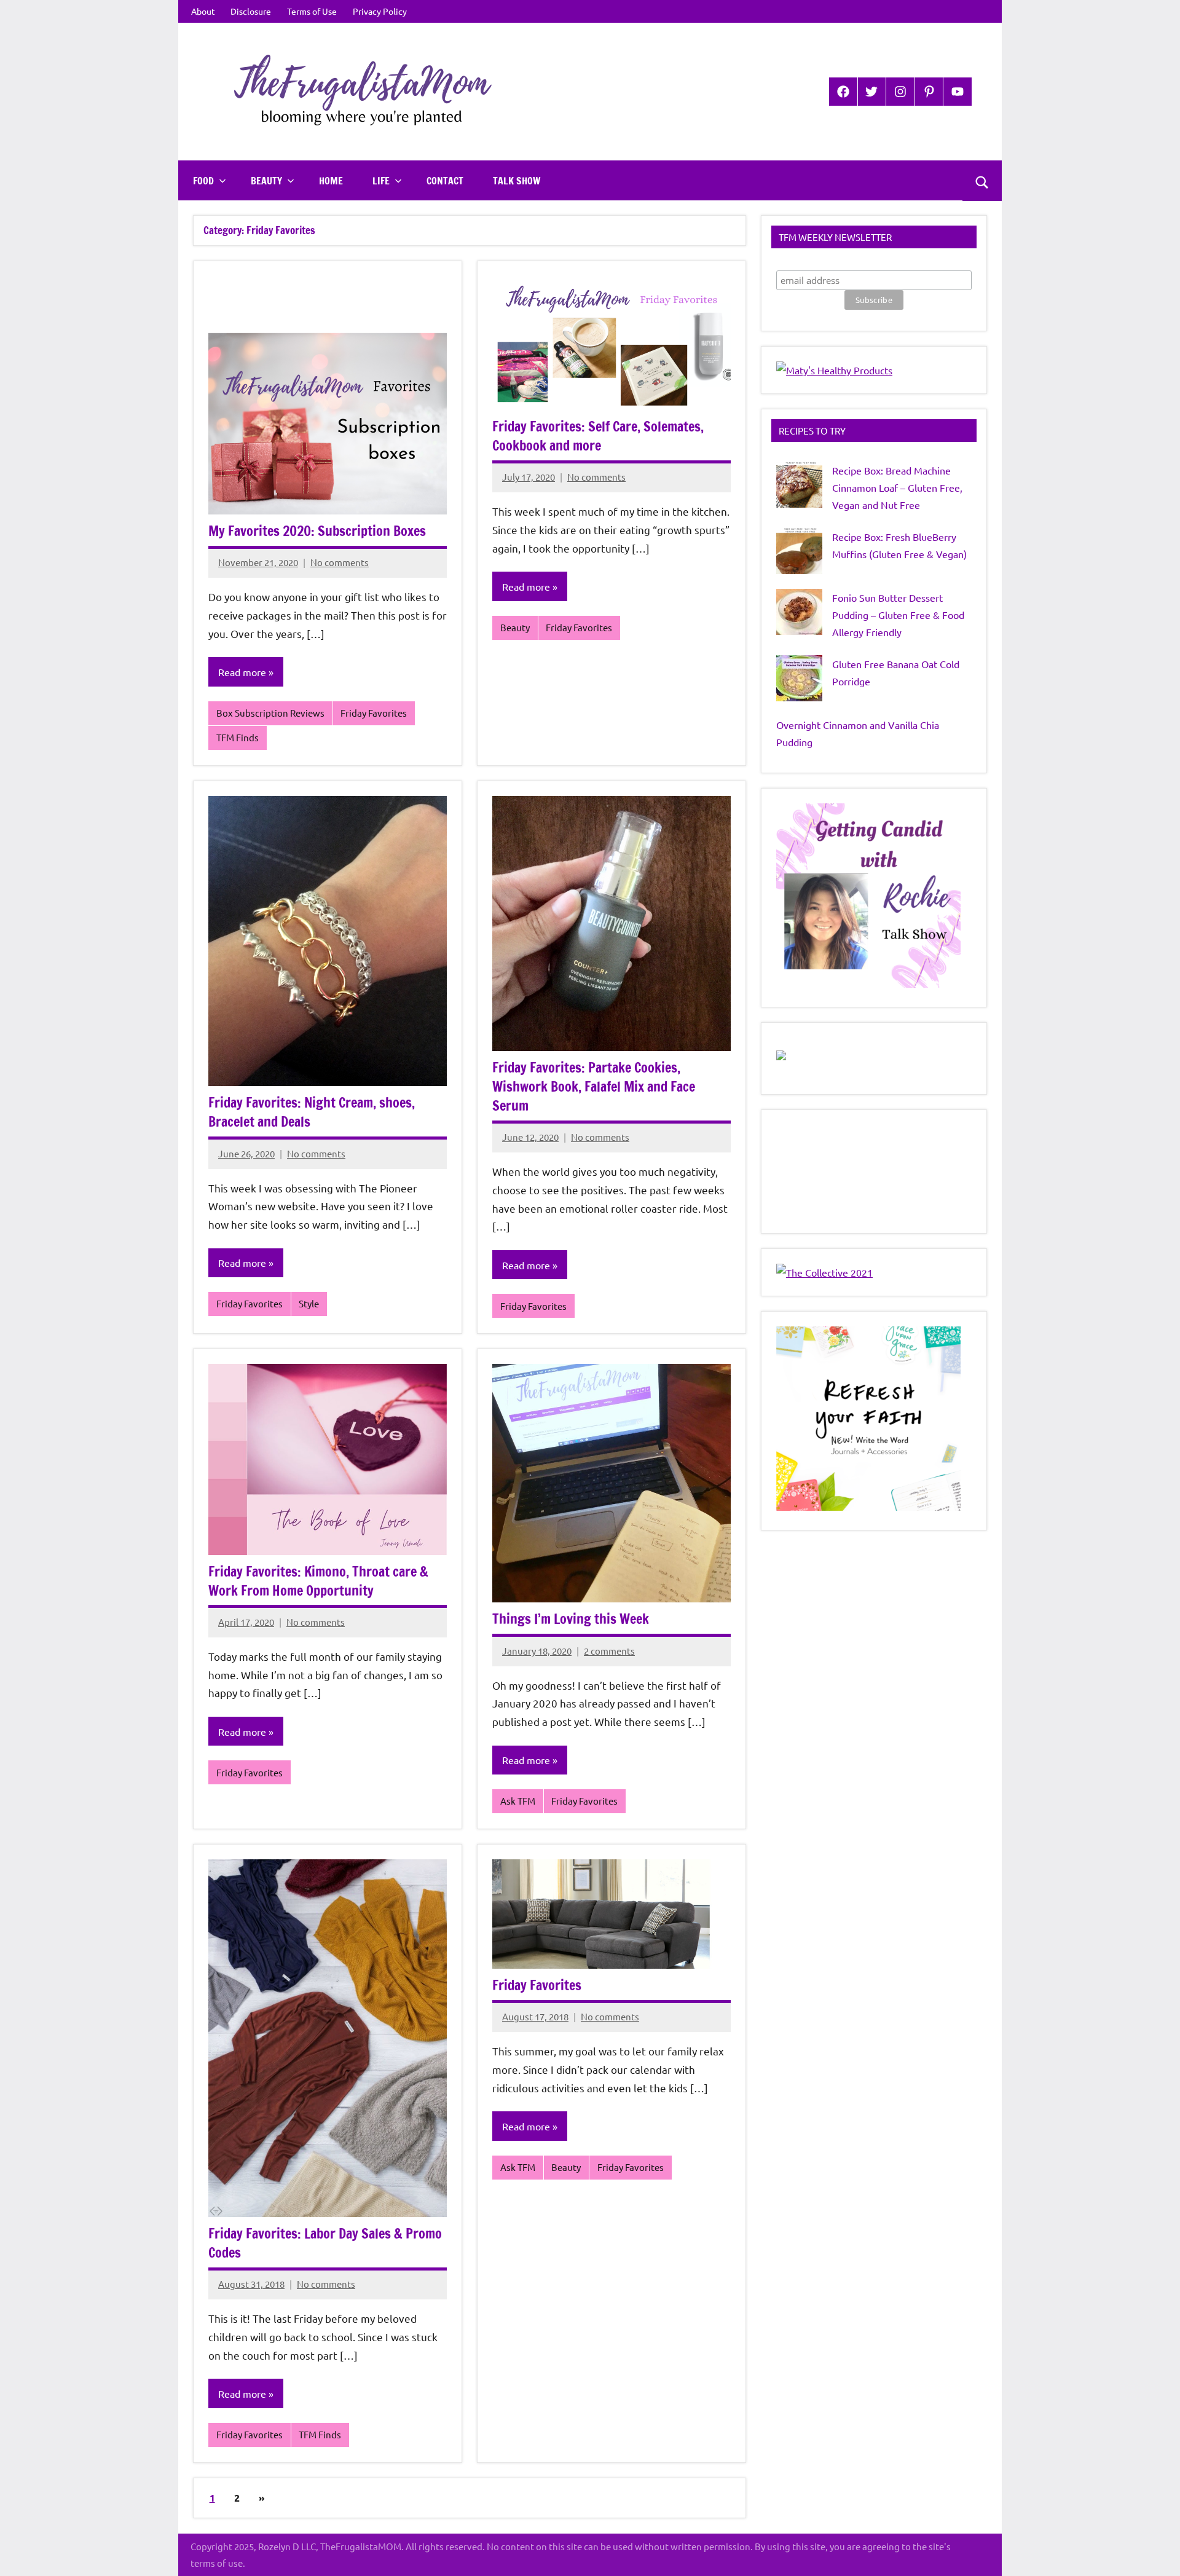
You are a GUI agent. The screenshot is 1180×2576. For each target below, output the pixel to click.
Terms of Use (312, 11)
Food (203, 181)
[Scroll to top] (1155, 2551)
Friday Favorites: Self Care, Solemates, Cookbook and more (598, 436)
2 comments (609, 1651)
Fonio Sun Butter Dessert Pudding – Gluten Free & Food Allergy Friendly (898, 615)
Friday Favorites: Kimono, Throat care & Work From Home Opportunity (318, 1581)
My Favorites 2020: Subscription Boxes (317, 531)
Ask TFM (518, 1801)
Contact (445, 181)
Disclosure (251, 11)
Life (381, 181)
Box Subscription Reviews (270, 713)
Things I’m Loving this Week (571, 1619)
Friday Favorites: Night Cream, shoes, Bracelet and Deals (312, 1112)
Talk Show (517, 181)
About (203, 11)
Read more (242, 672)
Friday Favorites (374, 713)
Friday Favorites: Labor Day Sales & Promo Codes (325, 2243)
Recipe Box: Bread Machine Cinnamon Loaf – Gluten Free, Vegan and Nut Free (897, 487)
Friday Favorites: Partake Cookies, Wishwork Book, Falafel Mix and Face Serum (594, 1086)
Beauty (266, 181)
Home (331, 181)
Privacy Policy (380, 11)
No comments (340, 562)
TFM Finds (238, 737)
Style (309, 1303)
